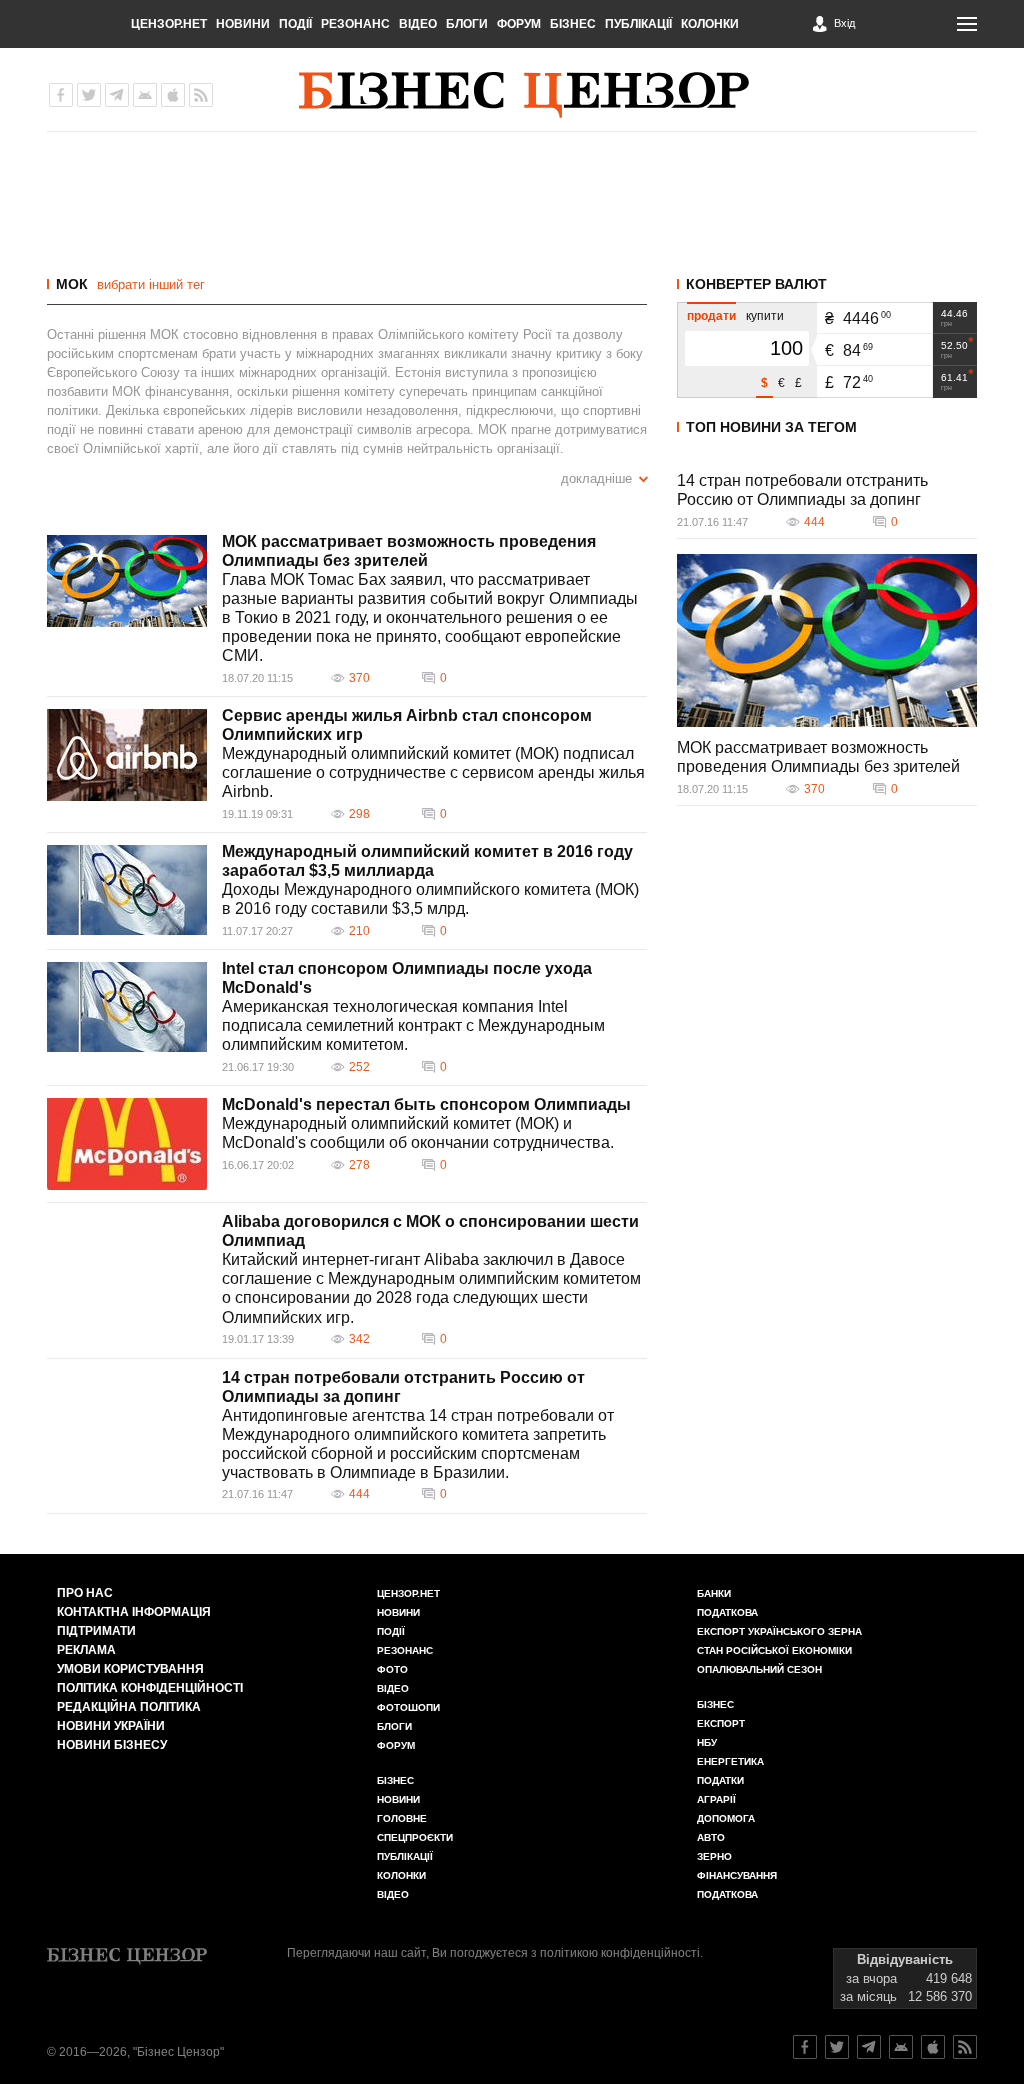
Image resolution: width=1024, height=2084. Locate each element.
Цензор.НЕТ (169, 24)
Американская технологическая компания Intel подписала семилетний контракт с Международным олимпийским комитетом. (413, 1025)
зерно (714, 1856)
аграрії (716, 1799)
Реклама (86, 1650)
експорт (721, 1723)
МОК (72, 284)
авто (711, 1837)
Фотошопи (408, 1707)
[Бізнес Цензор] (524, 95)
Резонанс (355, 24)
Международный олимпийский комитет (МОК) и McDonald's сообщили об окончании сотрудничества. (418, 1133)
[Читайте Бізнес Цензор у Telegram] (869, 2047)
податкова (727, 1894)
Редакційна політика (129, 1707)
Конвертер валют (756, 284)
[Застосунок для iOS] (173, 95)
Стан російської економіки (774, 1650)
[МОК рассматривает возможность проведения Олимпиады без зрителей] (127, 581)
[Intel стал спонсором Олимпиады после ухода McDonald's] (127, 1007)
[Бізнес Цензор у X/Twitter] (89, 95)
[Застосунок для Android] (145, 95)
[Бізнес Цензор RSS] (201, 95)
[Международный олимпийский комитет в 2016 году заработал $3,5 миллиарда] (127, 890)
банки (714, 1593)
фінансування (737, 1875)
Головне (402, 1818)
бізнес (715, 1704)
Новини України (111, 1726)
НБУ (707, 1742)
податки (720, 1780)
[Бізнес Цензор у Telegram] (117, 95)
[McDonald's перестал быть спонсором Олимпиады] (127, 1144)
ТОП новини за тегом (771, 427)
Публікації (638, 24)
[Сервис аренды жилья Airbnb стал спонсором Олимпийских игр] (127, 755)
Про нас (85, 1593)
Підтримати (96, 1631)
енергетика (730, 1761)
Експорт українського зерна (779, 1631)
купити (765, 316)
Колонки (710, 24)
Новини (243, 24)
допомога (726, 1818)
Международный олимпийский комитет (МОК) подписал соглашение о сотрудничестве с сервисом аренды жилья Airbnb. (433, 772)
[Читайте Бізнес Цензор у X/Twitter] (837, 2047)
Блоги (467, 24)
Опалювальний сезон (759, 1669)
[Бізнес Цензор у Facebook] (61, 95)
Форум (519, 24)
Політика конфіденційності (150, 1688)
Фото (392, 1669)
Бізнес (573, 24)
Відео (418, 24)
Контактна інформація (134, 1612)
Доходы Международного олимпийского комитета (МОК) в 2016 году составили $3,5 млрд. (430, 899)
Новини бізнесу (112, 1745)
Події (295, 24)
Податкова (727, 1612)
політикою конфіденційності (620, 1953)
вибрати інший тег (151, 284)
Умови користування (130, 1669)
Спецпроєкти (415, 1837)
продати (711, 316)
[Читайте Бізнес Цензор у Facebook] (805, 2047)
